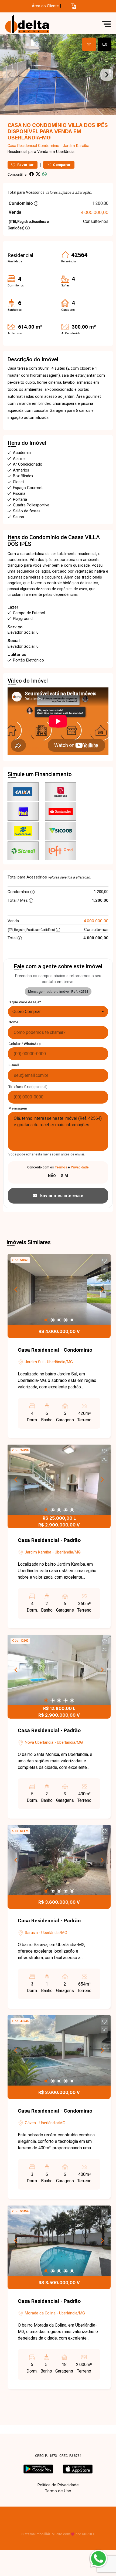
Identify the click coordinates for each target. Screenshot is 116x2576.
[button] (73, 6)
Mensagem (18, 1108)
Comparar (61, 165)
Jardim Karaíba (76, 146)
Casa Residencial (22, 146)
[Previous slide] (9, 75)
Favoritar (25, 165)
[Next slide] (107, 75)
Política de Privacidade (58, 2485)
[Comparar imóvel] (104, 1269)
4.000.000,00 (95, 212)
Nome (13, 1022)
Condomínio (49, 146)
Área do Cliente (45, 6)
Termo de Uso (58, 2491)
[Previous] (16, 1289)
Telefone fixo (28, 1087)
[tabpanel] (58, 75)
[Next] (102, 1289)
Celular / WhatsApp (25, 1044)
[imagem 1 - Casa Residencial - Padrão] (59, 1480)
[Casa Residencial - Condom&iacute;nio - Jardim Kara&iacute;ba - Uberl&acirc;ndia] (44, 24)
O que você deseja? (25, 1002)
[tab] (89, 44)
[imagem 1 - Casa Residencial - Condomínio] (59, 1289)
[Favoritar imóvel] (104, 1261)
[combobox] (58, 1012)
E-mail (14, 1065)
